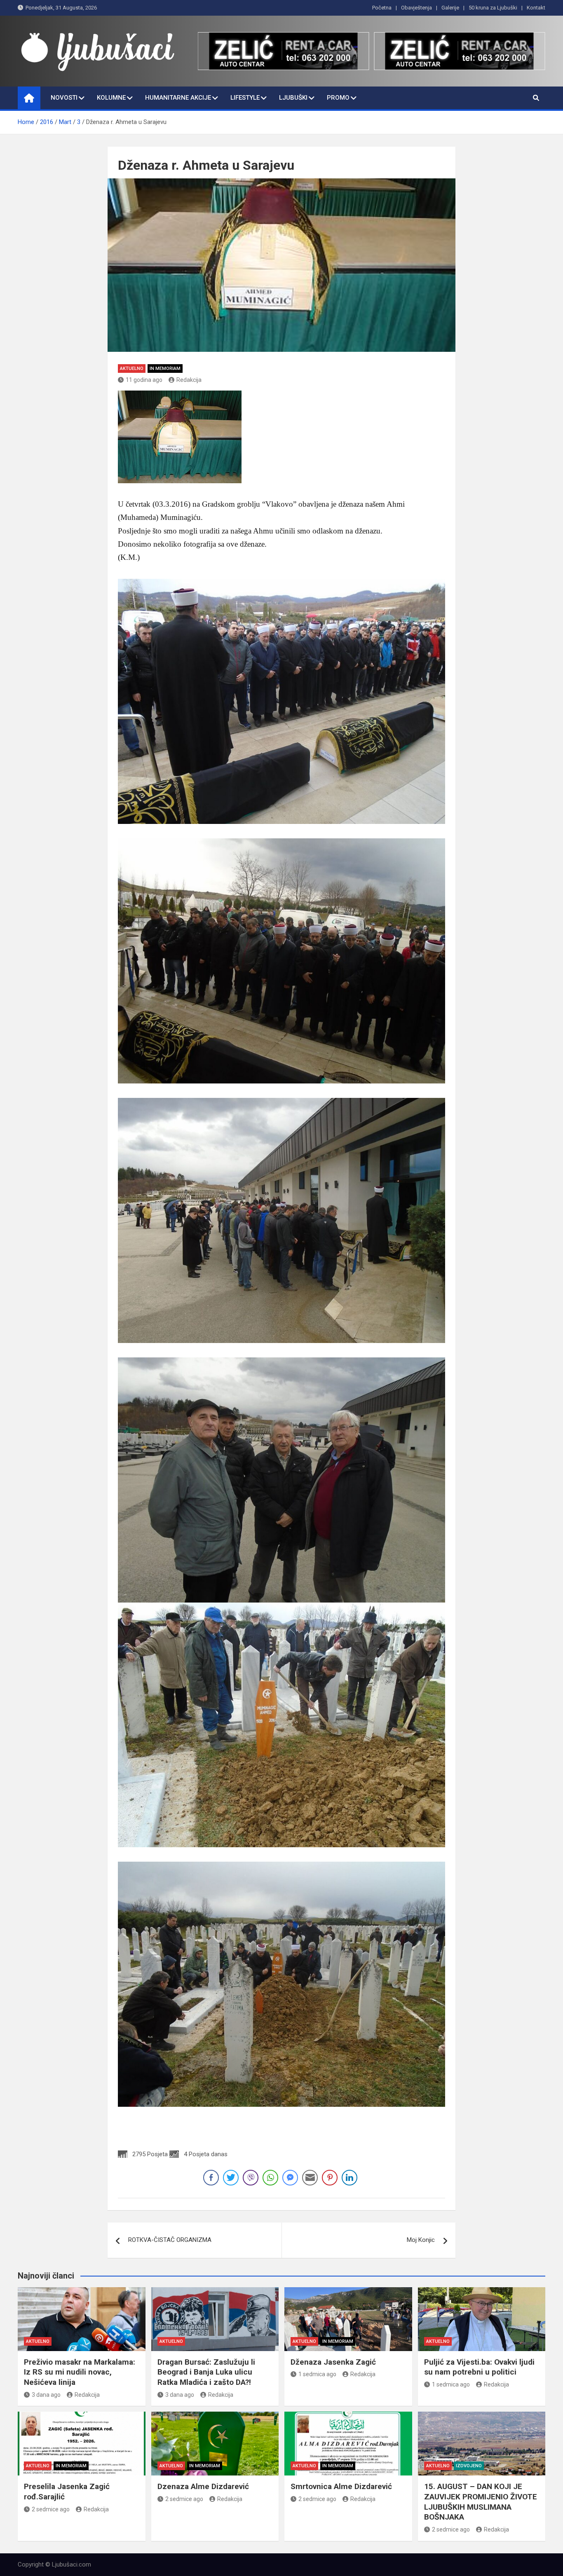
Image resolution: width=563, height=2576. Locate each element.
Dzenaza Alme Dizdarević (203, 2486)
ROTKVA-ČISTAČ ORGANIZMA (170, 2240)
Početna (382, 8)
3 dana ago (46, 2395)
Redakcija (189, 380)
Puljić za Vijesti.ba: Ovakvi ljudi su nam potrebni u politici (479, 2367)
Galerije (450, 8)
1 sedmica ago (317, 2374)
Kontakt (536, 8)
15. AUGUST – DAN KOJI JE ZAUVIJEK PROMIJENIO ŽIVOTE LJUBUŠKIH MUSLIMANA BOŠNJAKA (481, 2502)
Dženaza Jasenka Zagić (333, 2362)
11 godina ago (144, 380)
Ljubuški (293, 98)
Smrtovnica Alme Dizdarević (341, 2486)
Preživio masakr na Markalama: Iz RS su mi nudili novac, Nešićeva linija (80, 2372)
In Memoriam (165, 369)
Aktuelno (132, 369)
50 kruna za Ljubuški (493, 8)
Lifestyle (245, 98)
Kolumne (111, 98)
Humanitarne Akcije (178, 98)
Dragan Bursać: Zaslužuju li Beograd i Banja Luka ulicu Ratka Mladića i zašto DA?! (206, 2372)
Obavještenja (416, 8)
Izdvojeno (469, 2466)
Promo (338, 98)
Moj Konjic (421, 2240)
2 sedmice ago (51, 2509)
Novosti (64, 98)
